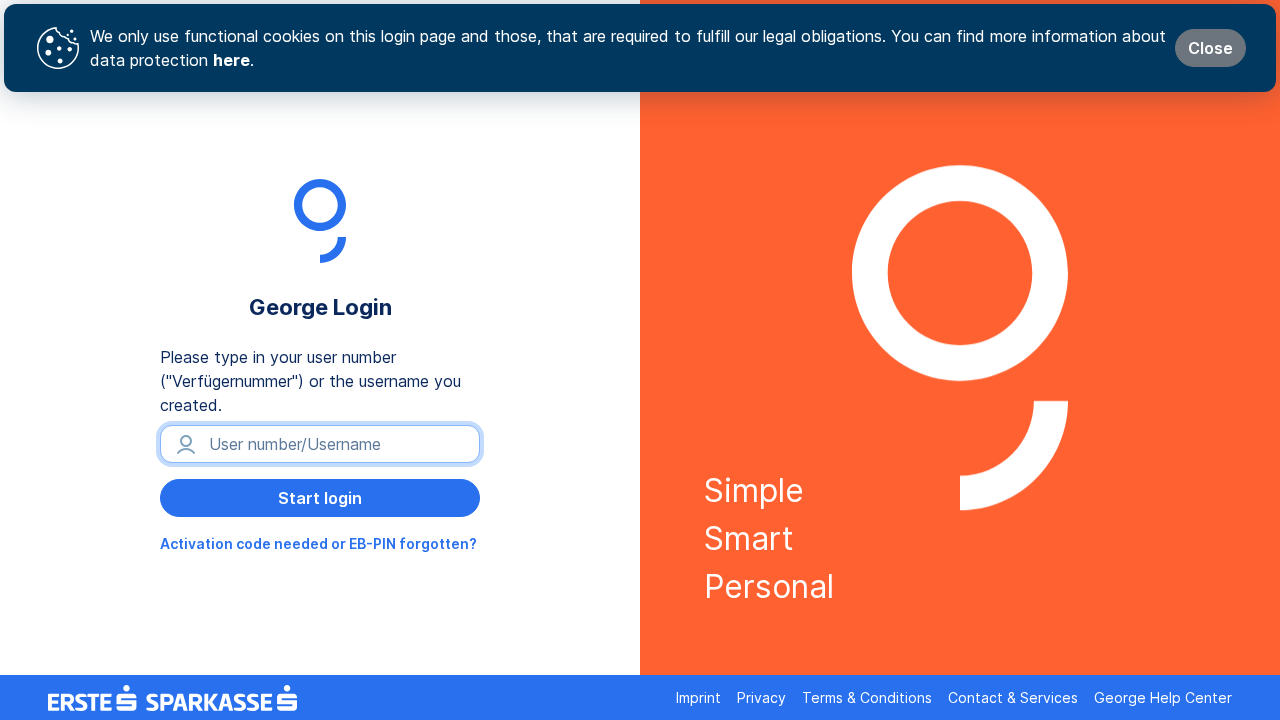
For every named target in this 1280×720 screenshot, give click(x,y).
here (231, 60)
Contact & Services (1013, 697)
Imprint (698, 697)
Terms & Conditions (867, 697)
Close (1210, 48)
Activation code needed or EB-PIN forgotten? (318, 543)
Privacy (761, 697)
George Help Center (1163, 697)
